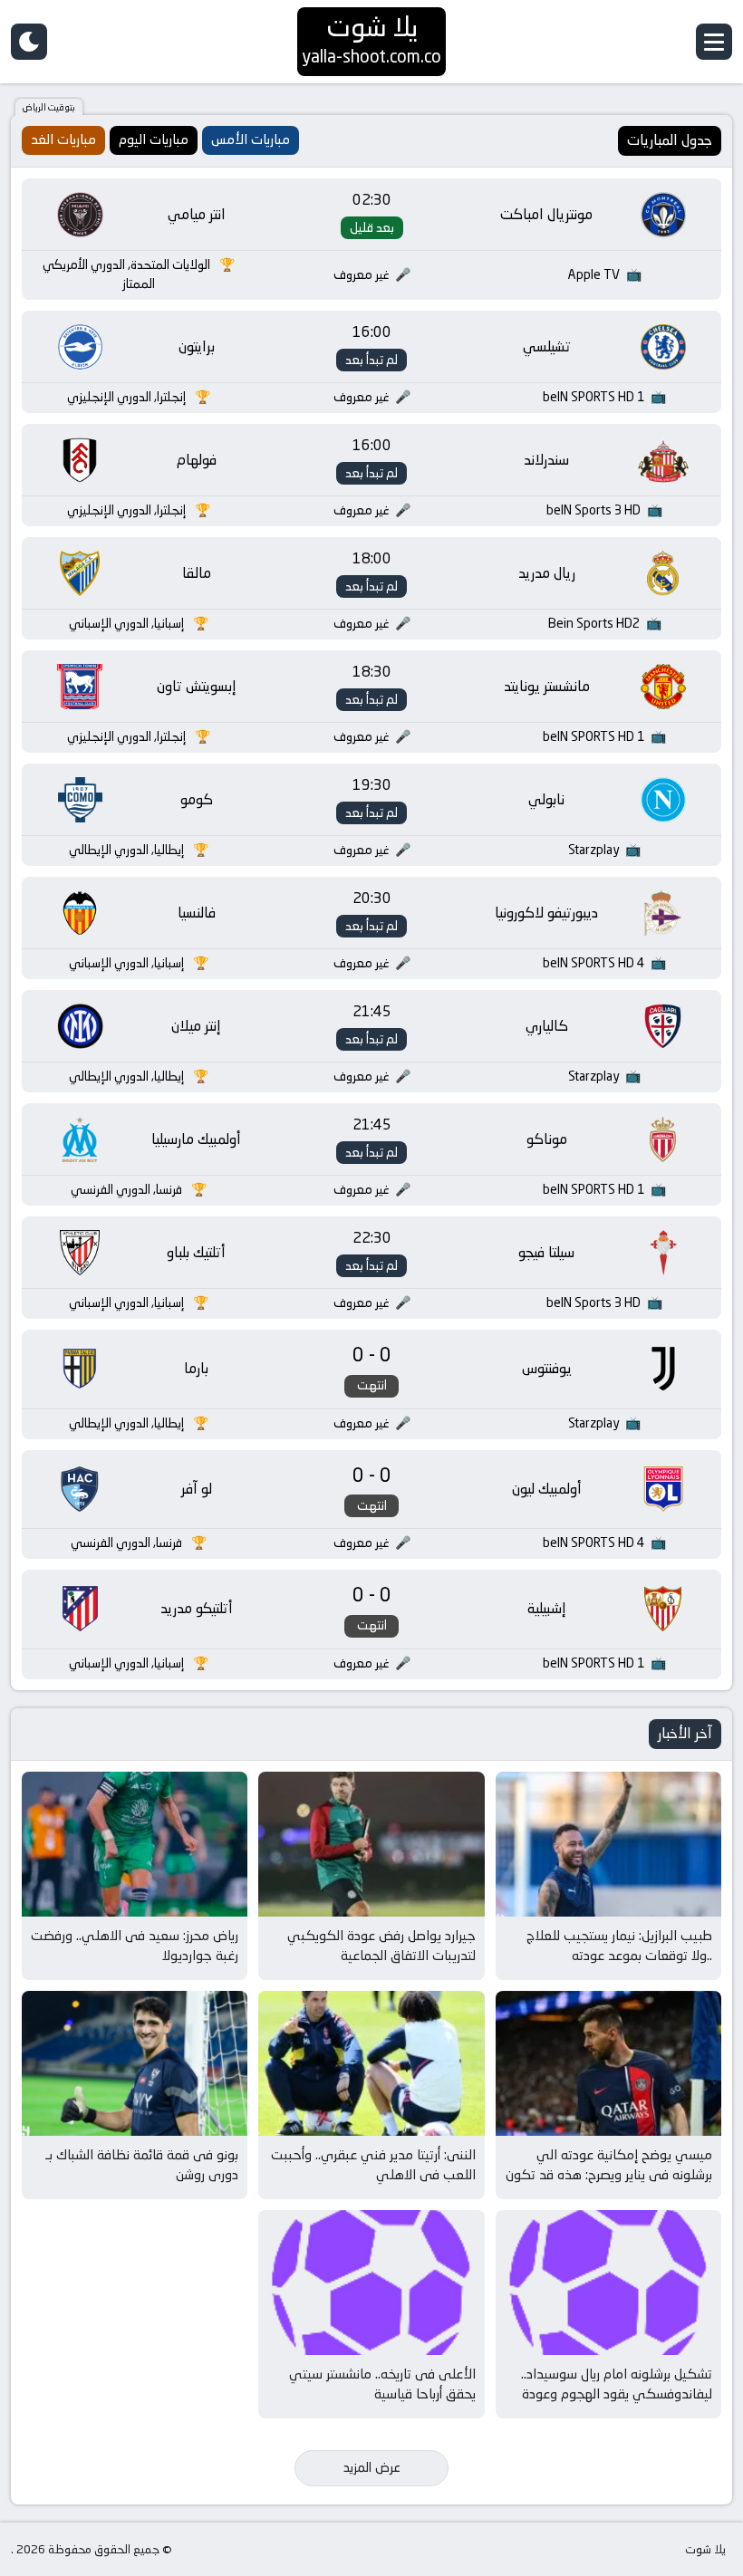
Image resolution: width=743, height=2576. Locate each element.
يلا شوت (705, 2549)
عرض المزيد (372, 2467)
